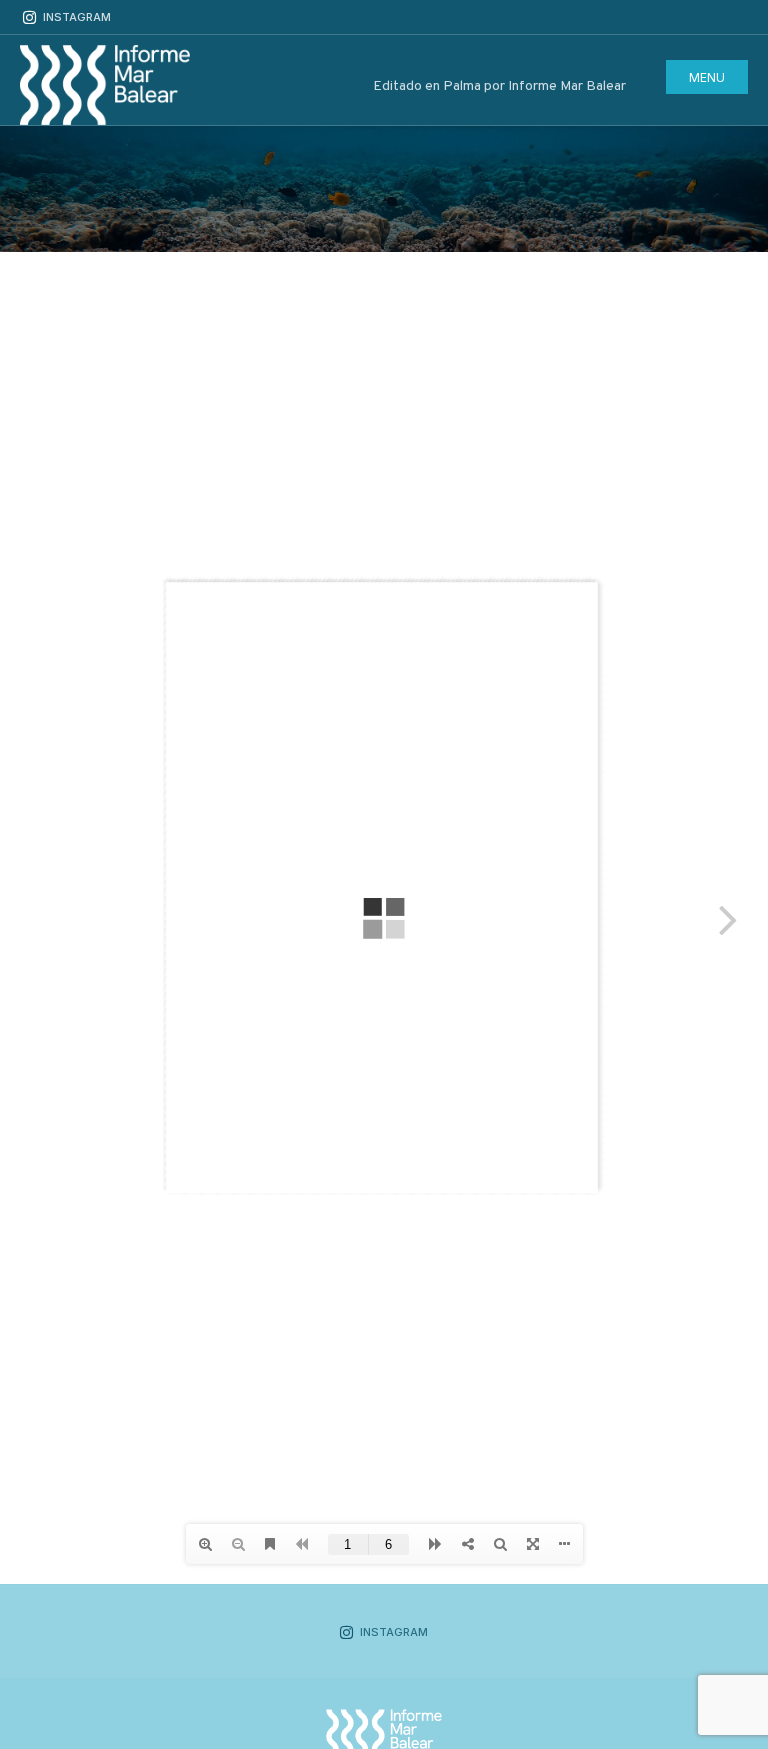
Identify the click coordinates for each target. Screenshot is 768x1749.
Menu (707, 77)
